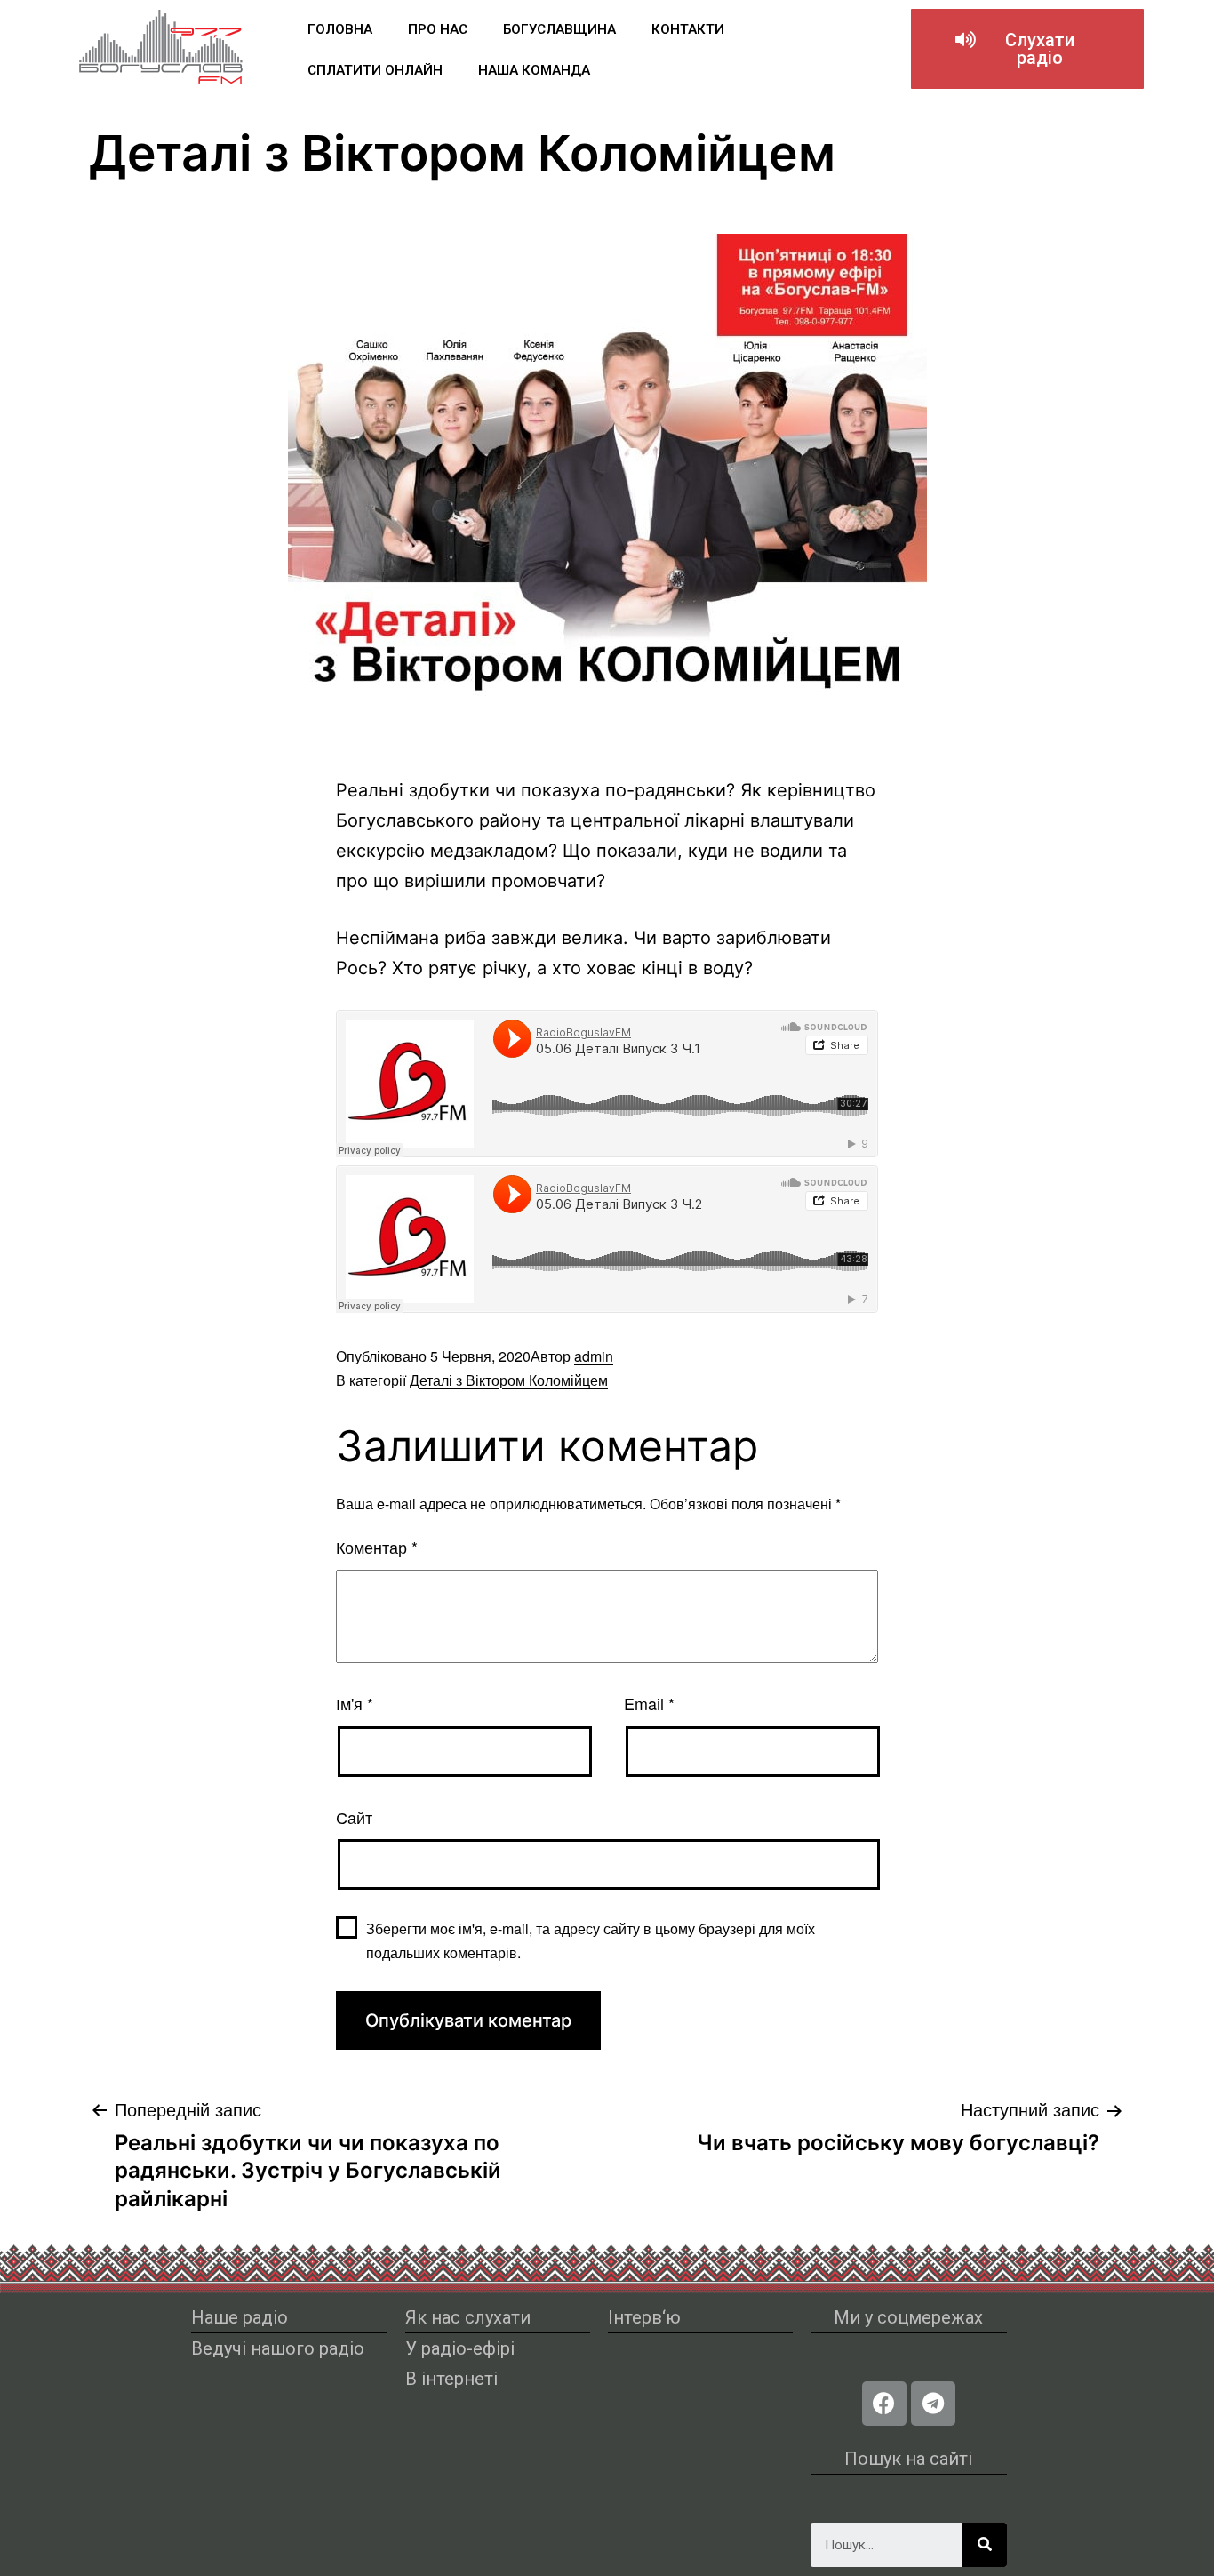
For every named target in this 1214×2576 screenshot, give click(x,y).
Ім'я (355, 1703)
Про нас (438, 29)
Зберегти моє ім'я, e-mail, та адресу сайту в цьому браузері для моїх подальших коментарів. (591, 1940)
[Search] (985, 2545)
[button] (1027, 49)
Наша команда (534, 70)
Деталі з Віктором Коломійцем (509, 1380)
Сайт (354, 1817)
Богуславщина (559, 29)
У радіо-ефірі (460, 2348)
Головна (340, 29)
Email (649, 1703)
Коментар (377, 1547)
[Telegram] (933, 2404)
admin (594, 1356)
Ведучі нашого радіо (278, 2348)
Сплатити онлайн (375, 70)
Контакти (688, 29)
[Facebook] (884, 2404)
